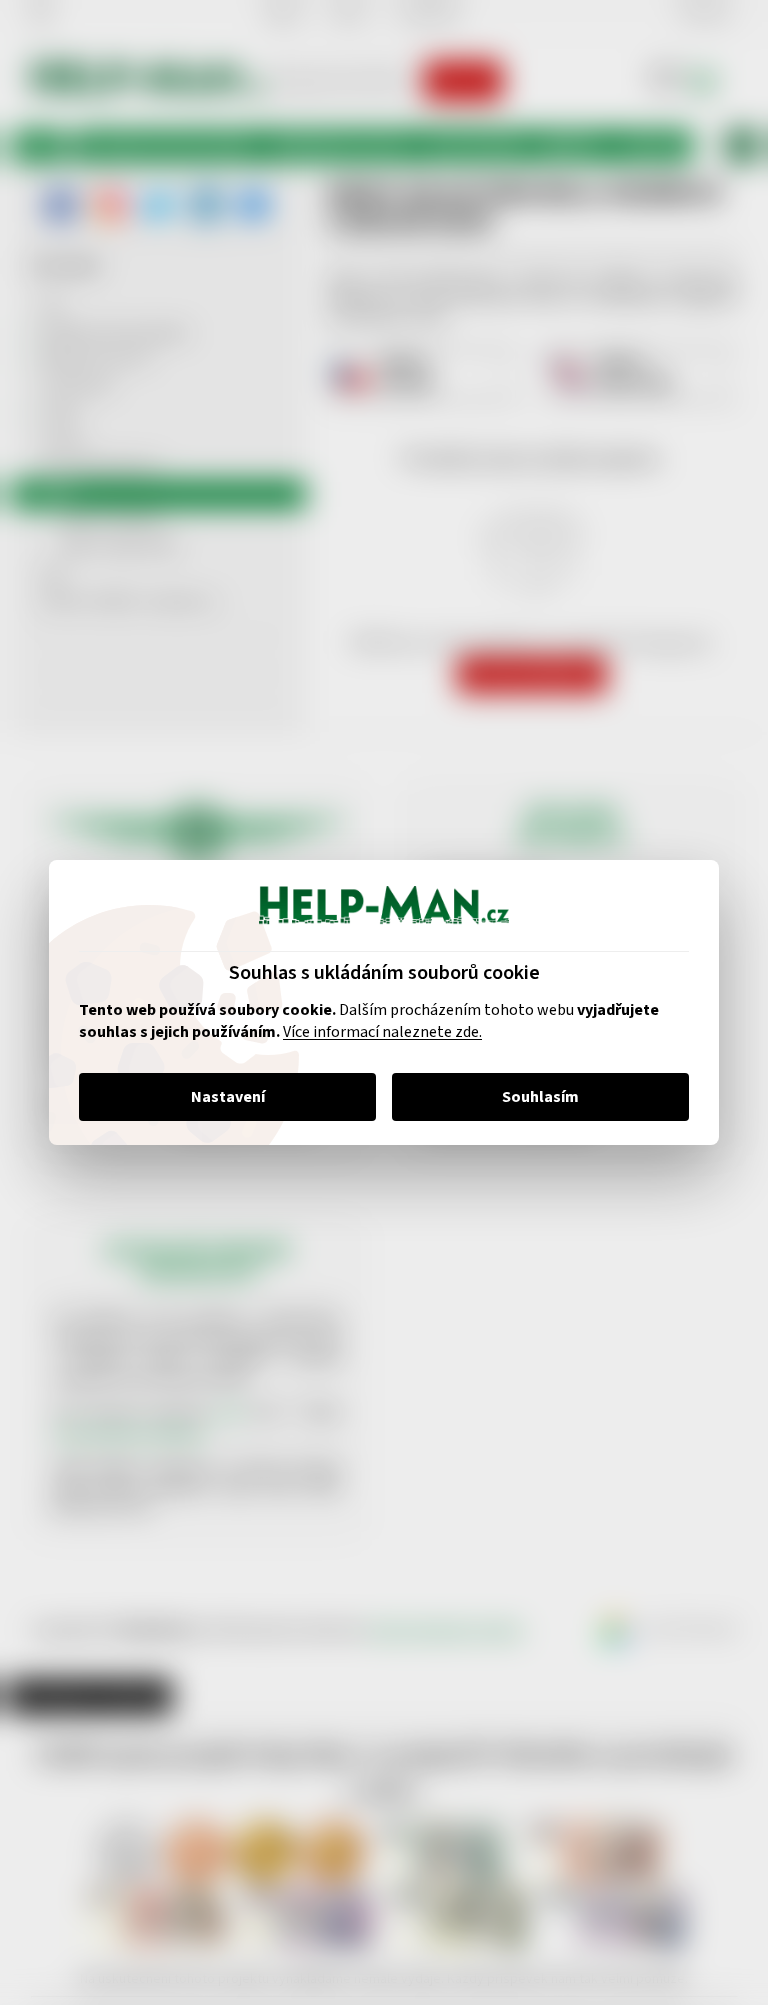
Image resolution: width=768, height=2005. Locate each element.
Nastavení (220, 1097)
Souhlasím (533, 1097)
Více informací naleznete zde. (375, 1032)
